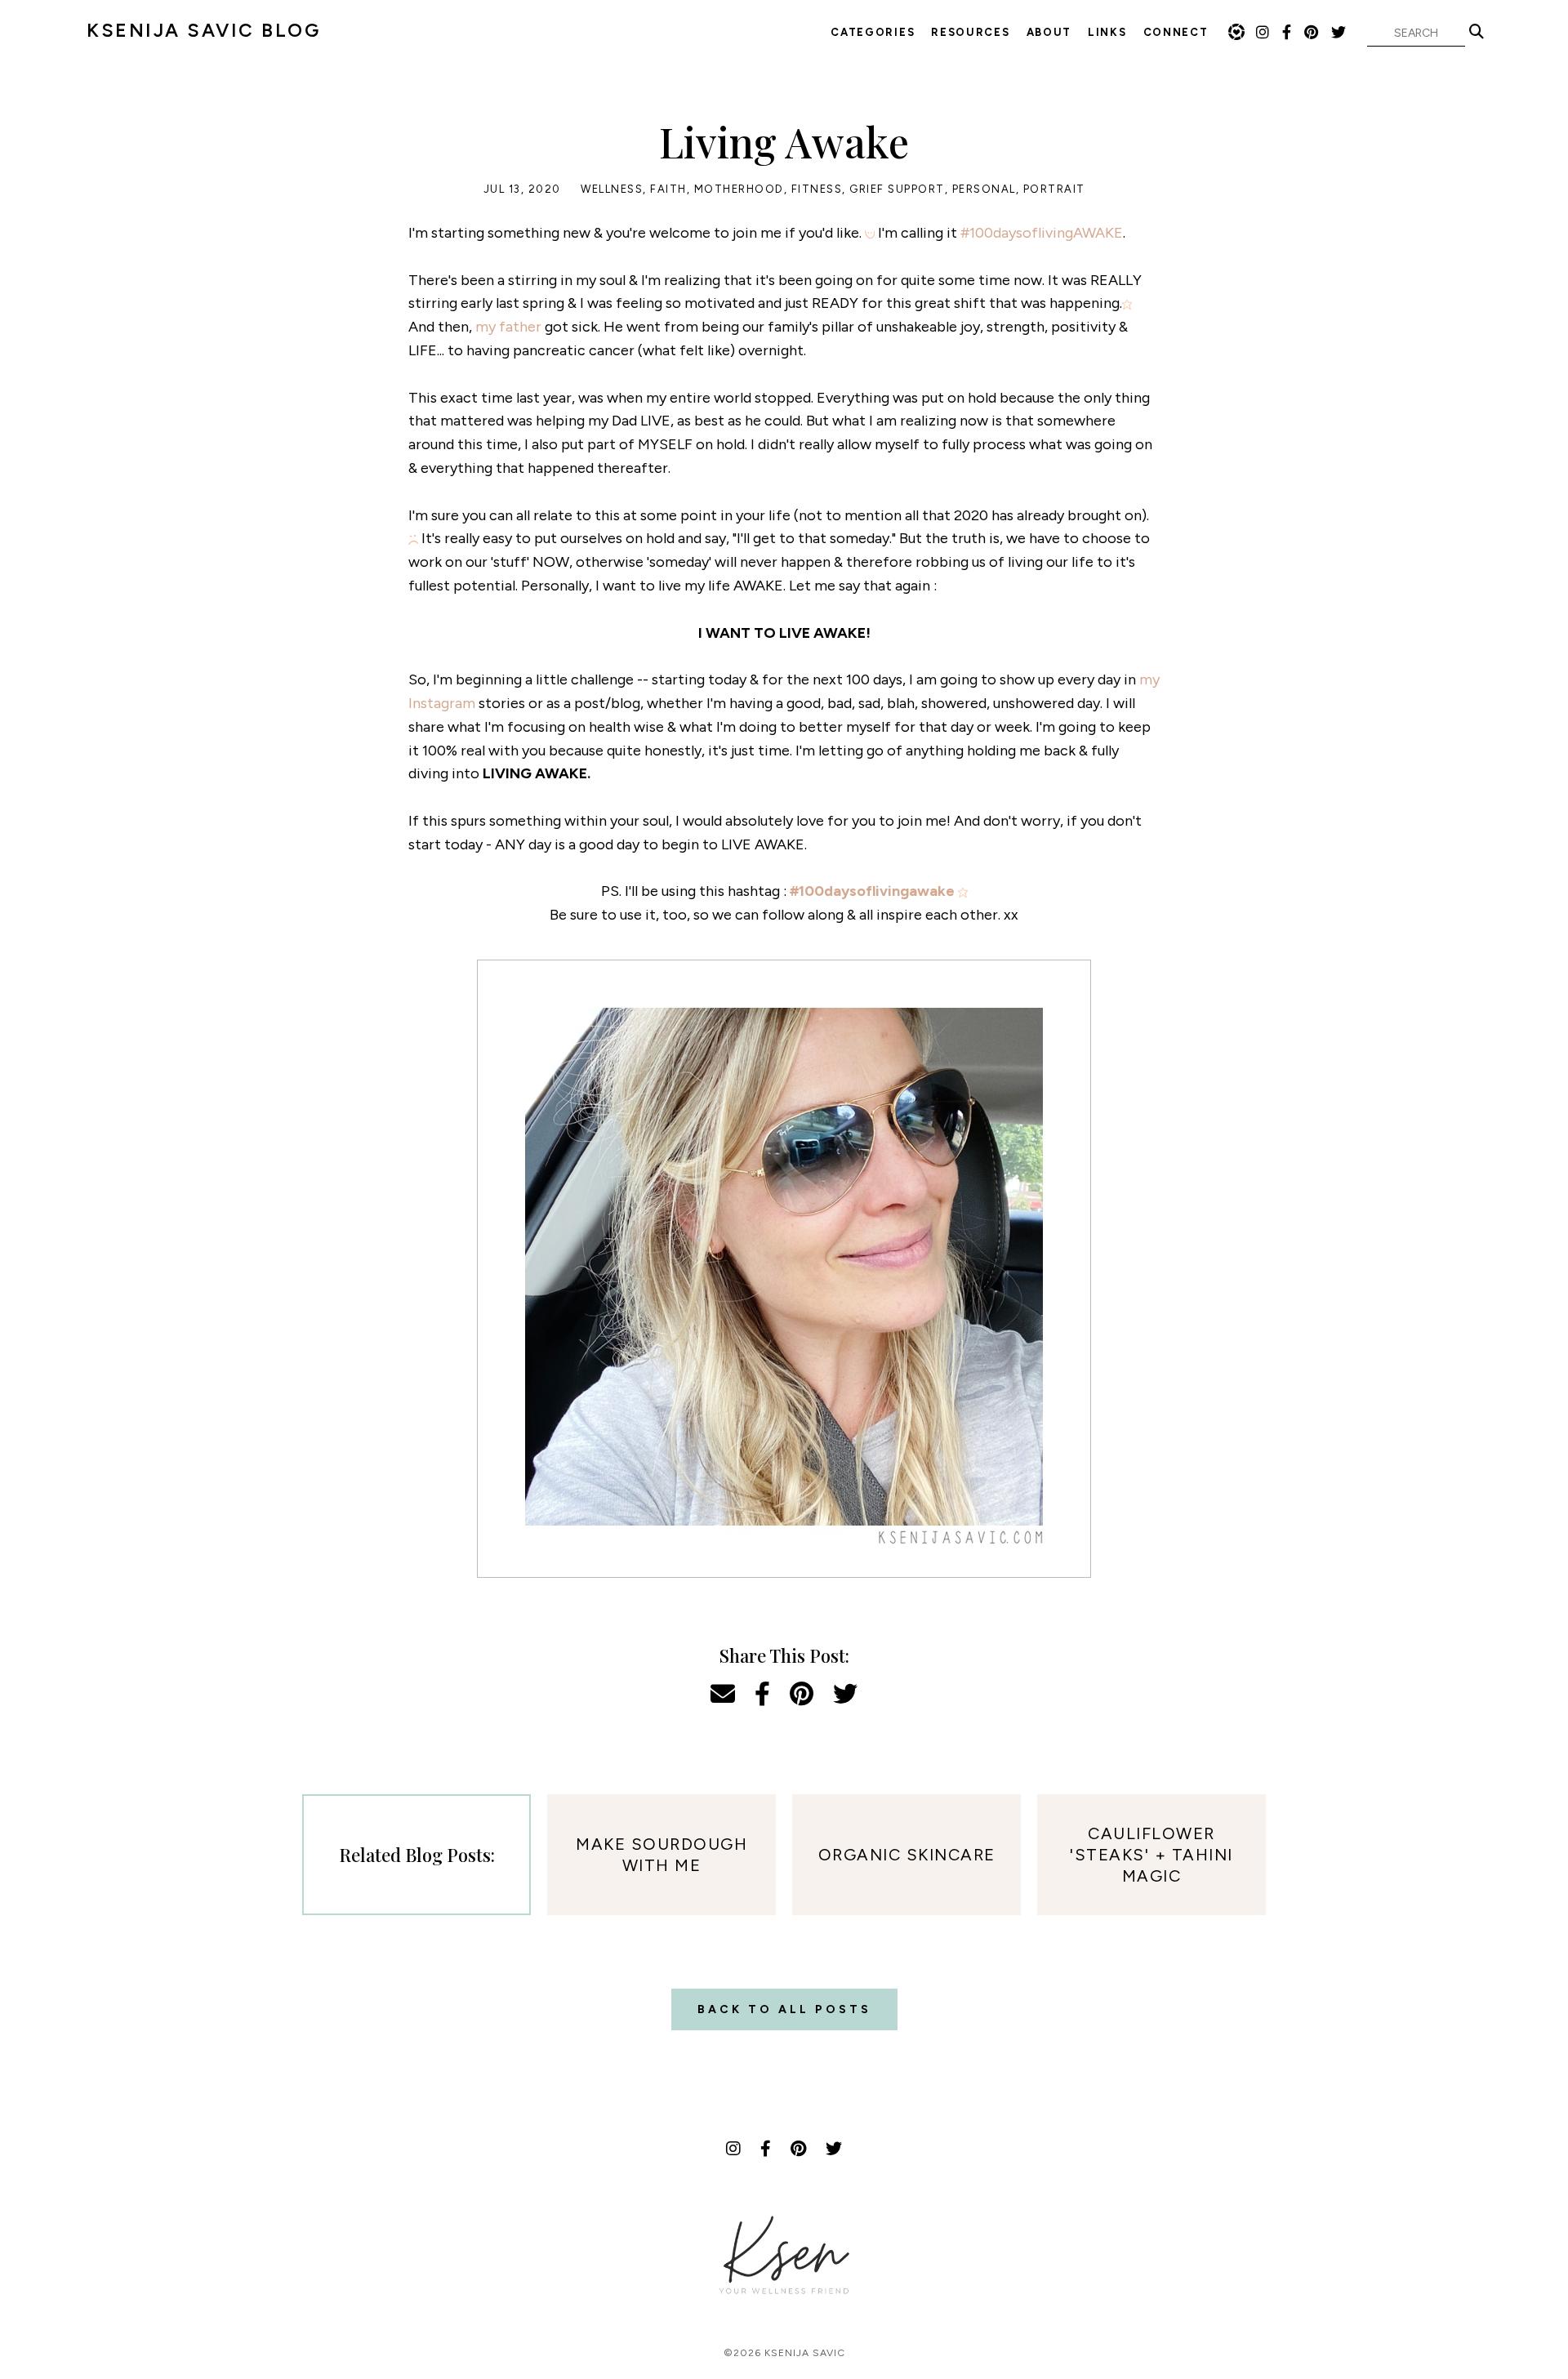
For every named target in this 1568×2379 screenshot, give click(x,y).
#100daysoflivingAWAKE (1042, 233)
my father (508, 327)
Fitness (817, 189)
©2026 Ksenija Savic (784, 2353)
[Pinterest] (1312, 33)
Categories (873, 32)
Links (1107, 32)
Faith (668, 189)
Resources (970, 32)
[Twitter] (1339, 33)
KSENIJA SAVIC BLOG (203, 30)
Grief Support (897, 189)
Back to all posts (784, 2009)
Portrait (1054, 189)
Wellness (612, 189)
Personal (984, 189)
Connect (1176, 32)
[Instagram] (1263, 33)
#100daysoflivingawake (872, 891)
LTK (1236, 32)
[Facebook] (1287, 33)
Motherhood (739, 189)
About (1049, 32)
